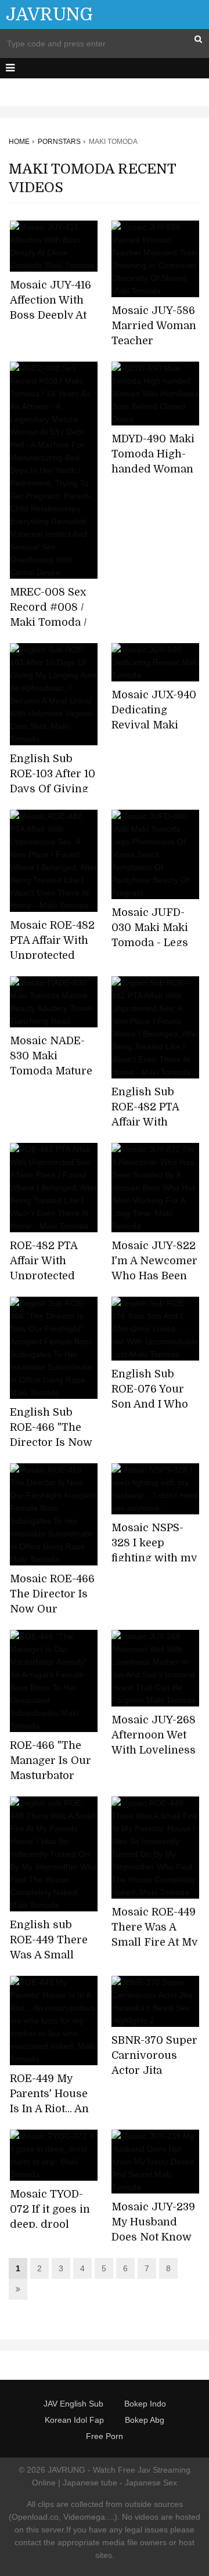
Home (19, 142)
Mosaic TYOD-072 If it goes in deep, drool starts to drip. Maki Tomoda (50, 2224)
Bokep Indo (145, 2404)
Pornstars (59, 142)
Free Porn (105, 2436)
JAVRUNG (49, 15)
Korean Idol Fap (74, 2420)
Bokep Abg (145, 2420)
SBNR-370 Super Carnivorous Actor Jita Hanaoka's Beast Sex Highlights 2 (155, 2070)
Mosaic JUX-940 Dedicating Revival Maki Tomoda (154, 717)
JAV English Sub (73, 2404)
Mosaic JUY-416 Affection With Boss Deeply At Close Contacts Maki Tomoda (51, 315)
